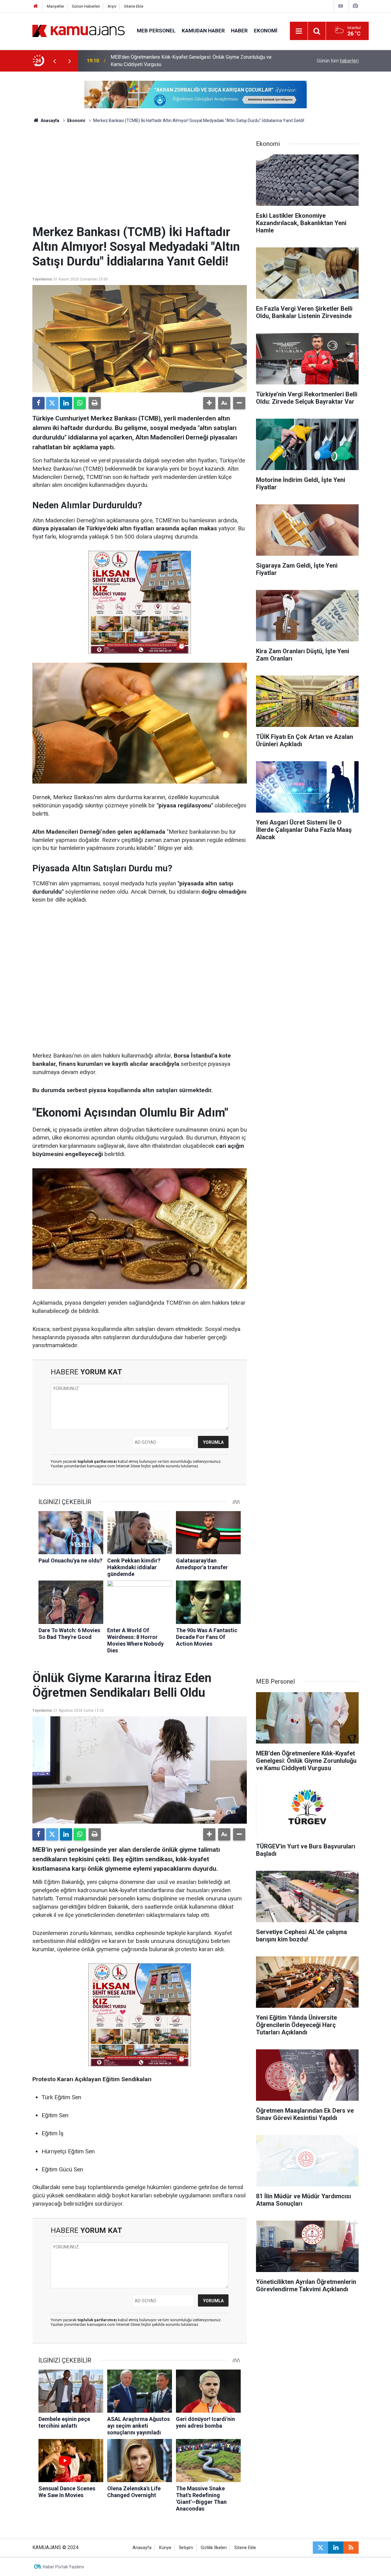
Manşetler (55, 6)
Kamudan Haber (203, 31)
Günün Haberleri (86, 6)
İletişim (186, 2548)
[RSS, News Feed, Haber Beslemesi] (351, 2548)
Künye (165, 2548)
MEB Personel (156, 31)
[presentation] (54, 61)
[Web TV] (341, 6)
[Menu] (299, 31)
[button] (209, 403)
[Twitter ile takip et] (320, 2548)
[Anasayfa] (36, 6)
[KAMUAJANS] (79, 30)
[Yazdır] (95, 403)
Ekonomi (266, 31)
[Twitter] (52, 403)
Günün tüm (338, 61)
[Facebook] (38, 403)
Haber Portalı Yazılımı (63, 2567)
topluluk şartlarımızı (98, 1461)
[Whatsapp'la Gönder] (80, 403)
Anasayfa (49, 120)
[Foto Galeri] (355, 6)
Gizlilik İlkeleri (214, 2548)
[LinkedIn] (66, 403)
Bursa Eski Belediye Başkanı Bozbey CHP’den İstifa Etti (170, 61)
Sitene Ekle (134, 6)
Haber (239, 31)
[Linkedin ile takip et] (336, 2548)
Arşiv (112, 6)
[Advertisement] (140, 179)
